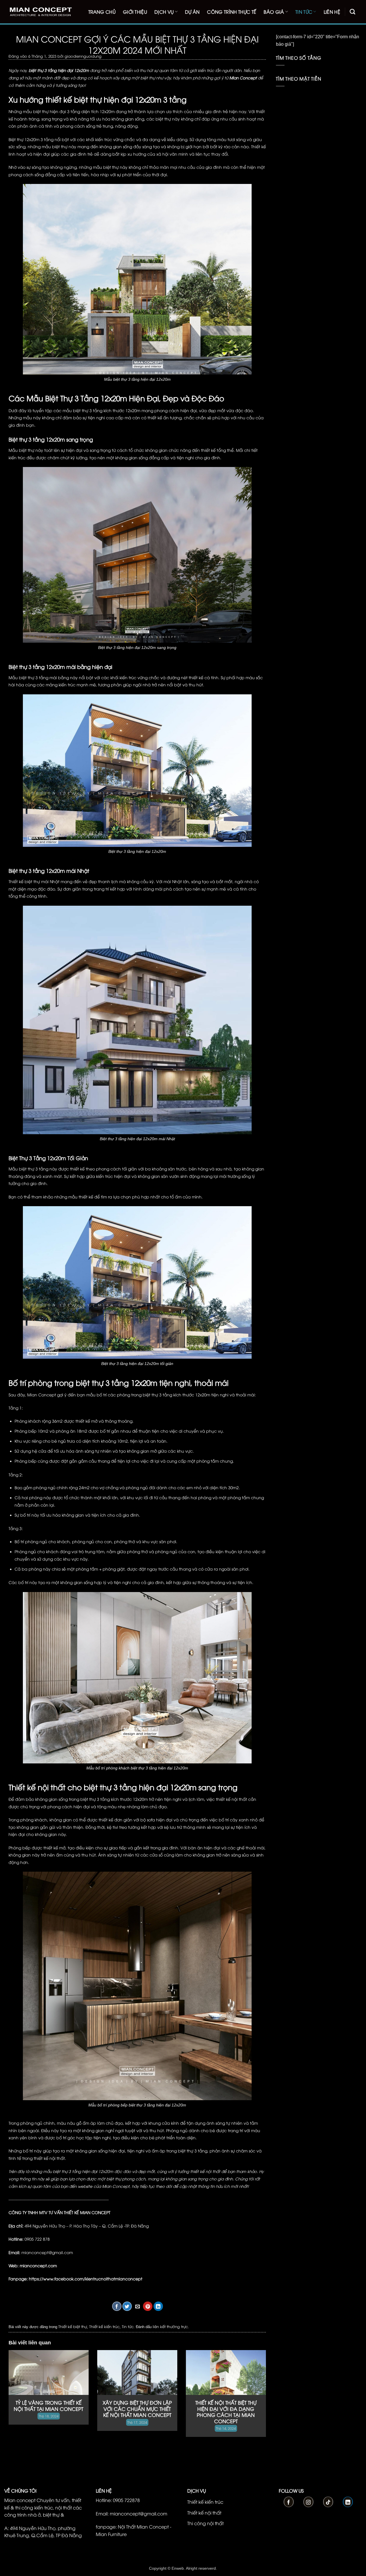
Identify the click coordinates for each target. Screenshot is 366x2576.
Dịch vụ (164, 12)
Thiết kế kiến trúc (104, 2326)
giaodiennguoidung (83, 56)
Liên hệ (332, 12)
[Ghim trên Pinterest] (148, 2306)
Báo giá (274, 12)
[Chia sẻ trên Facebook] (117, 2306)
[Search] (352, 12)
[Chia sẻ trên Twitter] (127, 2306)
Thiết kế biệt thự (73, 2326)
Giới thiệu (135, 12)
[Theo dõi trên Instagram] (308, 2502)
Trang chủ (102, 12)
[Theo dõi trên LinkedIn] (348, 2502)
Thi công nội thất (205, 2523)
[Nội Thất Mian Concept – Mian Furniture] (41, 12)
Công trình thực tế (232, 12)
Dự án (192, 12)
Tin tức (304, 12)
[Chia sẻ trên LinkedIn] (158, 2306)
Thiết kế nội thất (204, 2513)
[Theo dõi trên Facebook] (289, 2502)
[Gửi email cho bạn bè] (137, 2306)
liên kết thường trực (170, 2326)
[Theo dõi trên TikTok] (328, 2502)
